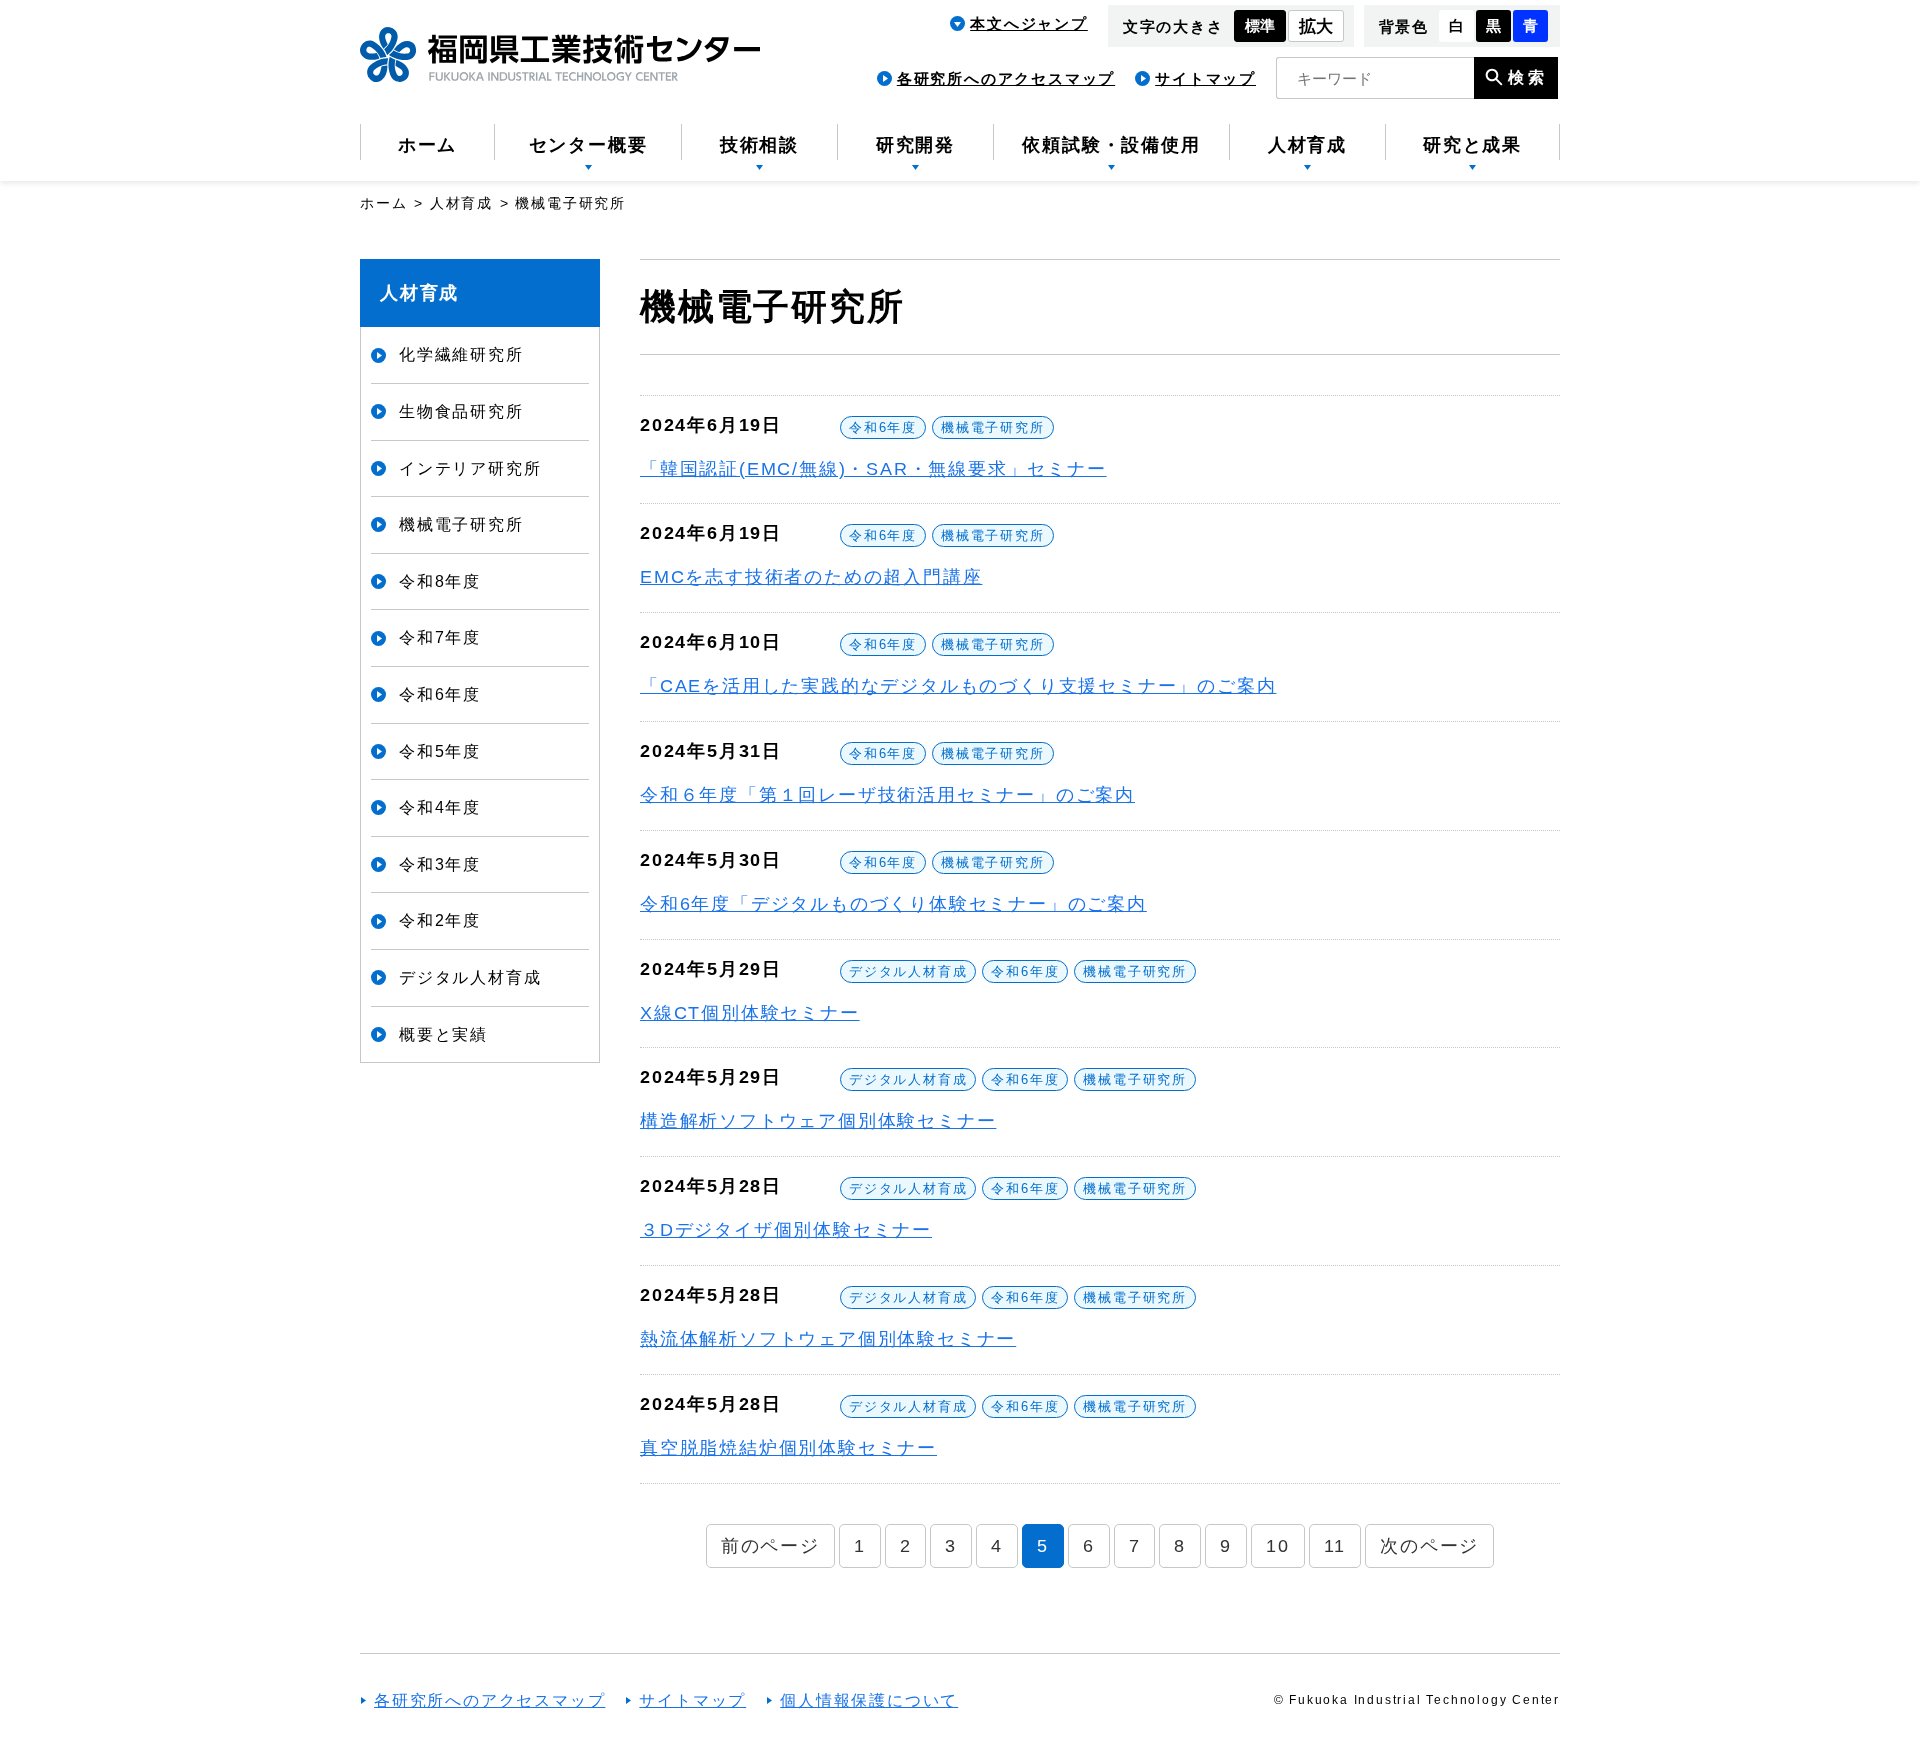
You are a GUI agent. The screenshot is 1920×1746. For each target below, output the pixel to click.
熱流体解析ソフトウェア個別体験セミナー (828, 1339)
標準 (1260, 25)
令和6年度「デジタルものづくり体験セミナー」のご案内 (893, 904)
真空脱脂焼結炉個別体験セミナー (788, 1448)
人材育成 (419, 293)
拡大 (1316, 26)
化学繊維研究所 (461, 354)
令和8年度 (440, 581)
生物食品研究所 (461, 411)
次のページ (1429, 1546)
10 (1278, 1546)
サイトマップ (1205, 78)
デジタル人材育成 (908, 971)
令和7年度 (440, 637)
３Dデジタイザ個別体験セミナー (786, 1230)
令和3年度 (440, 864)
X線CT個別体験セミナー (750, 1013)
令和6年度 (883, 427)
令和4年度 (440, 807)
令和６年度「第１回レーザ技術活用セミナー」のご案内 (887, 795)
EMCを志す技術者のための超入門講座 (811, 577)
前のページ (770, 1546)
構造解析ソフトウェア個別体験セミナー (818, 1121)
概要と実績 (443, 1034)
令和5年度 (440, 751)
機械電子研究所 (993, 427)
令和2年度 (440, 920)
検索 (1527, 77)
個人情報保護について (869, 1700)
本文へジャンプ (1029, 24)
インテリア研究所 (470, 468)
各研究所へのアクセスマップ (1006, 78)
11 (1335, 1546)
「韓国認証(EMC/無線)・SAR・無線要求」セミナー (873, 469)
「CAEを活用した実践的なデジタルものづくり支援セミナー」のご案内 (958, 686)
